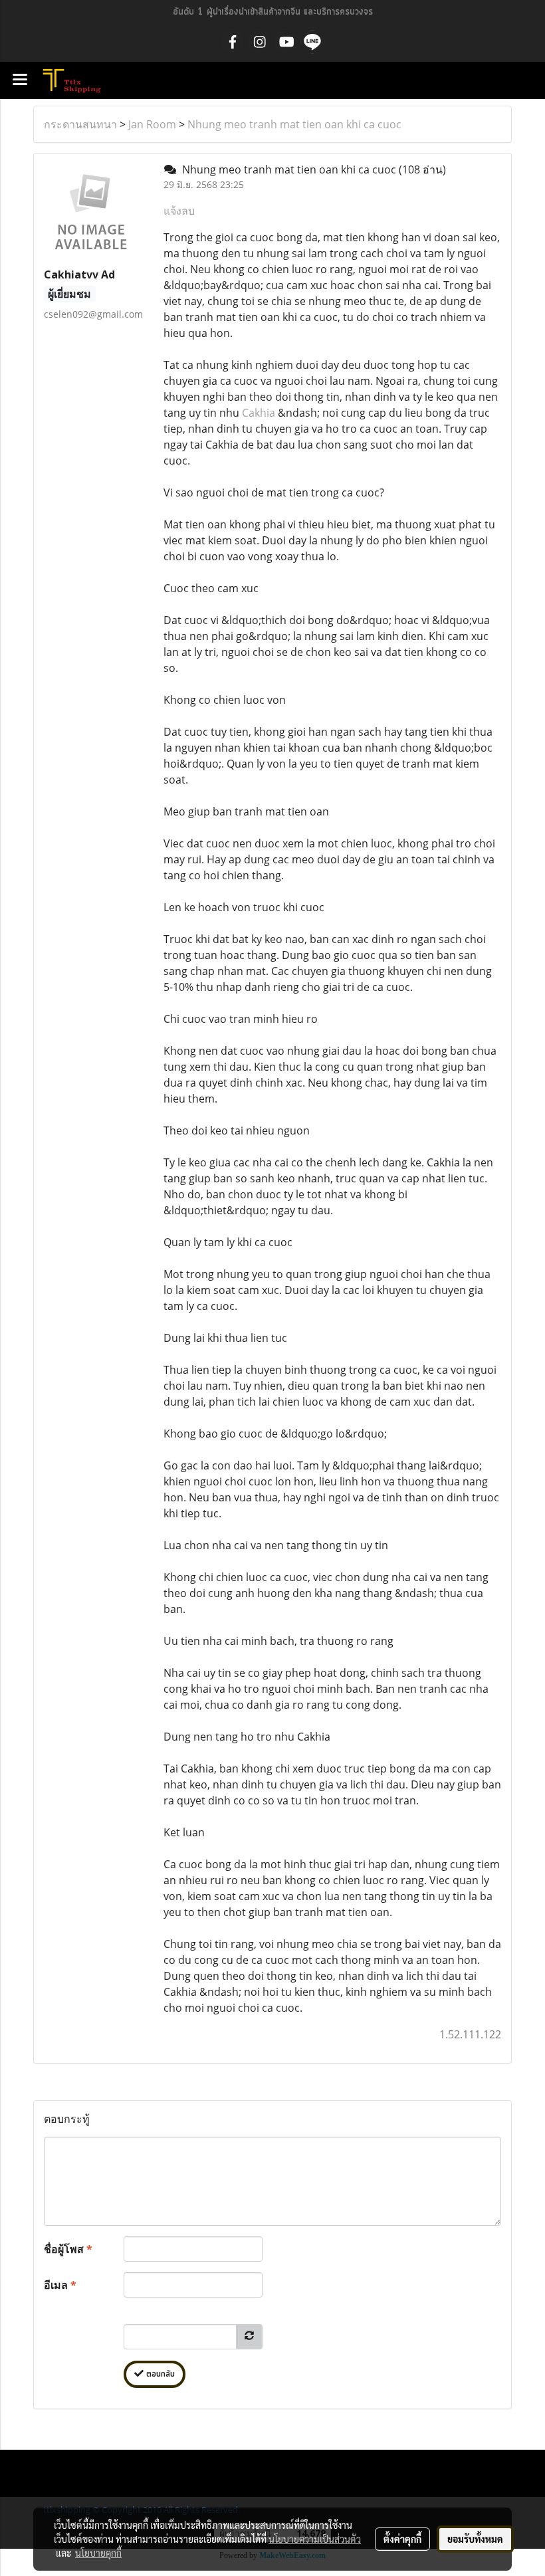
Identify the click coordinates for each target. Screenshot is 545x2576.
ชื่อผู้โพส (68, 2249)
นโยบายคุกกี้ (98, 2553)
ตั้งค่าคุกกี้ (402, 2539)
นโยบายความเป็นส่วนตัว (315, 2539)
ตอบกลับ (159, 2374)
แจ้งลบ (179, 211)
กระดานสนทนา (80, 124)
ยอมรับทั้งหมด (475, 2539)
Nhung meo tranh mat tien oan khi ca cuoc (294, 124)
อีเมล (60, 2285)
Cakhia (259, 413)
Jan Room (152, 124)
